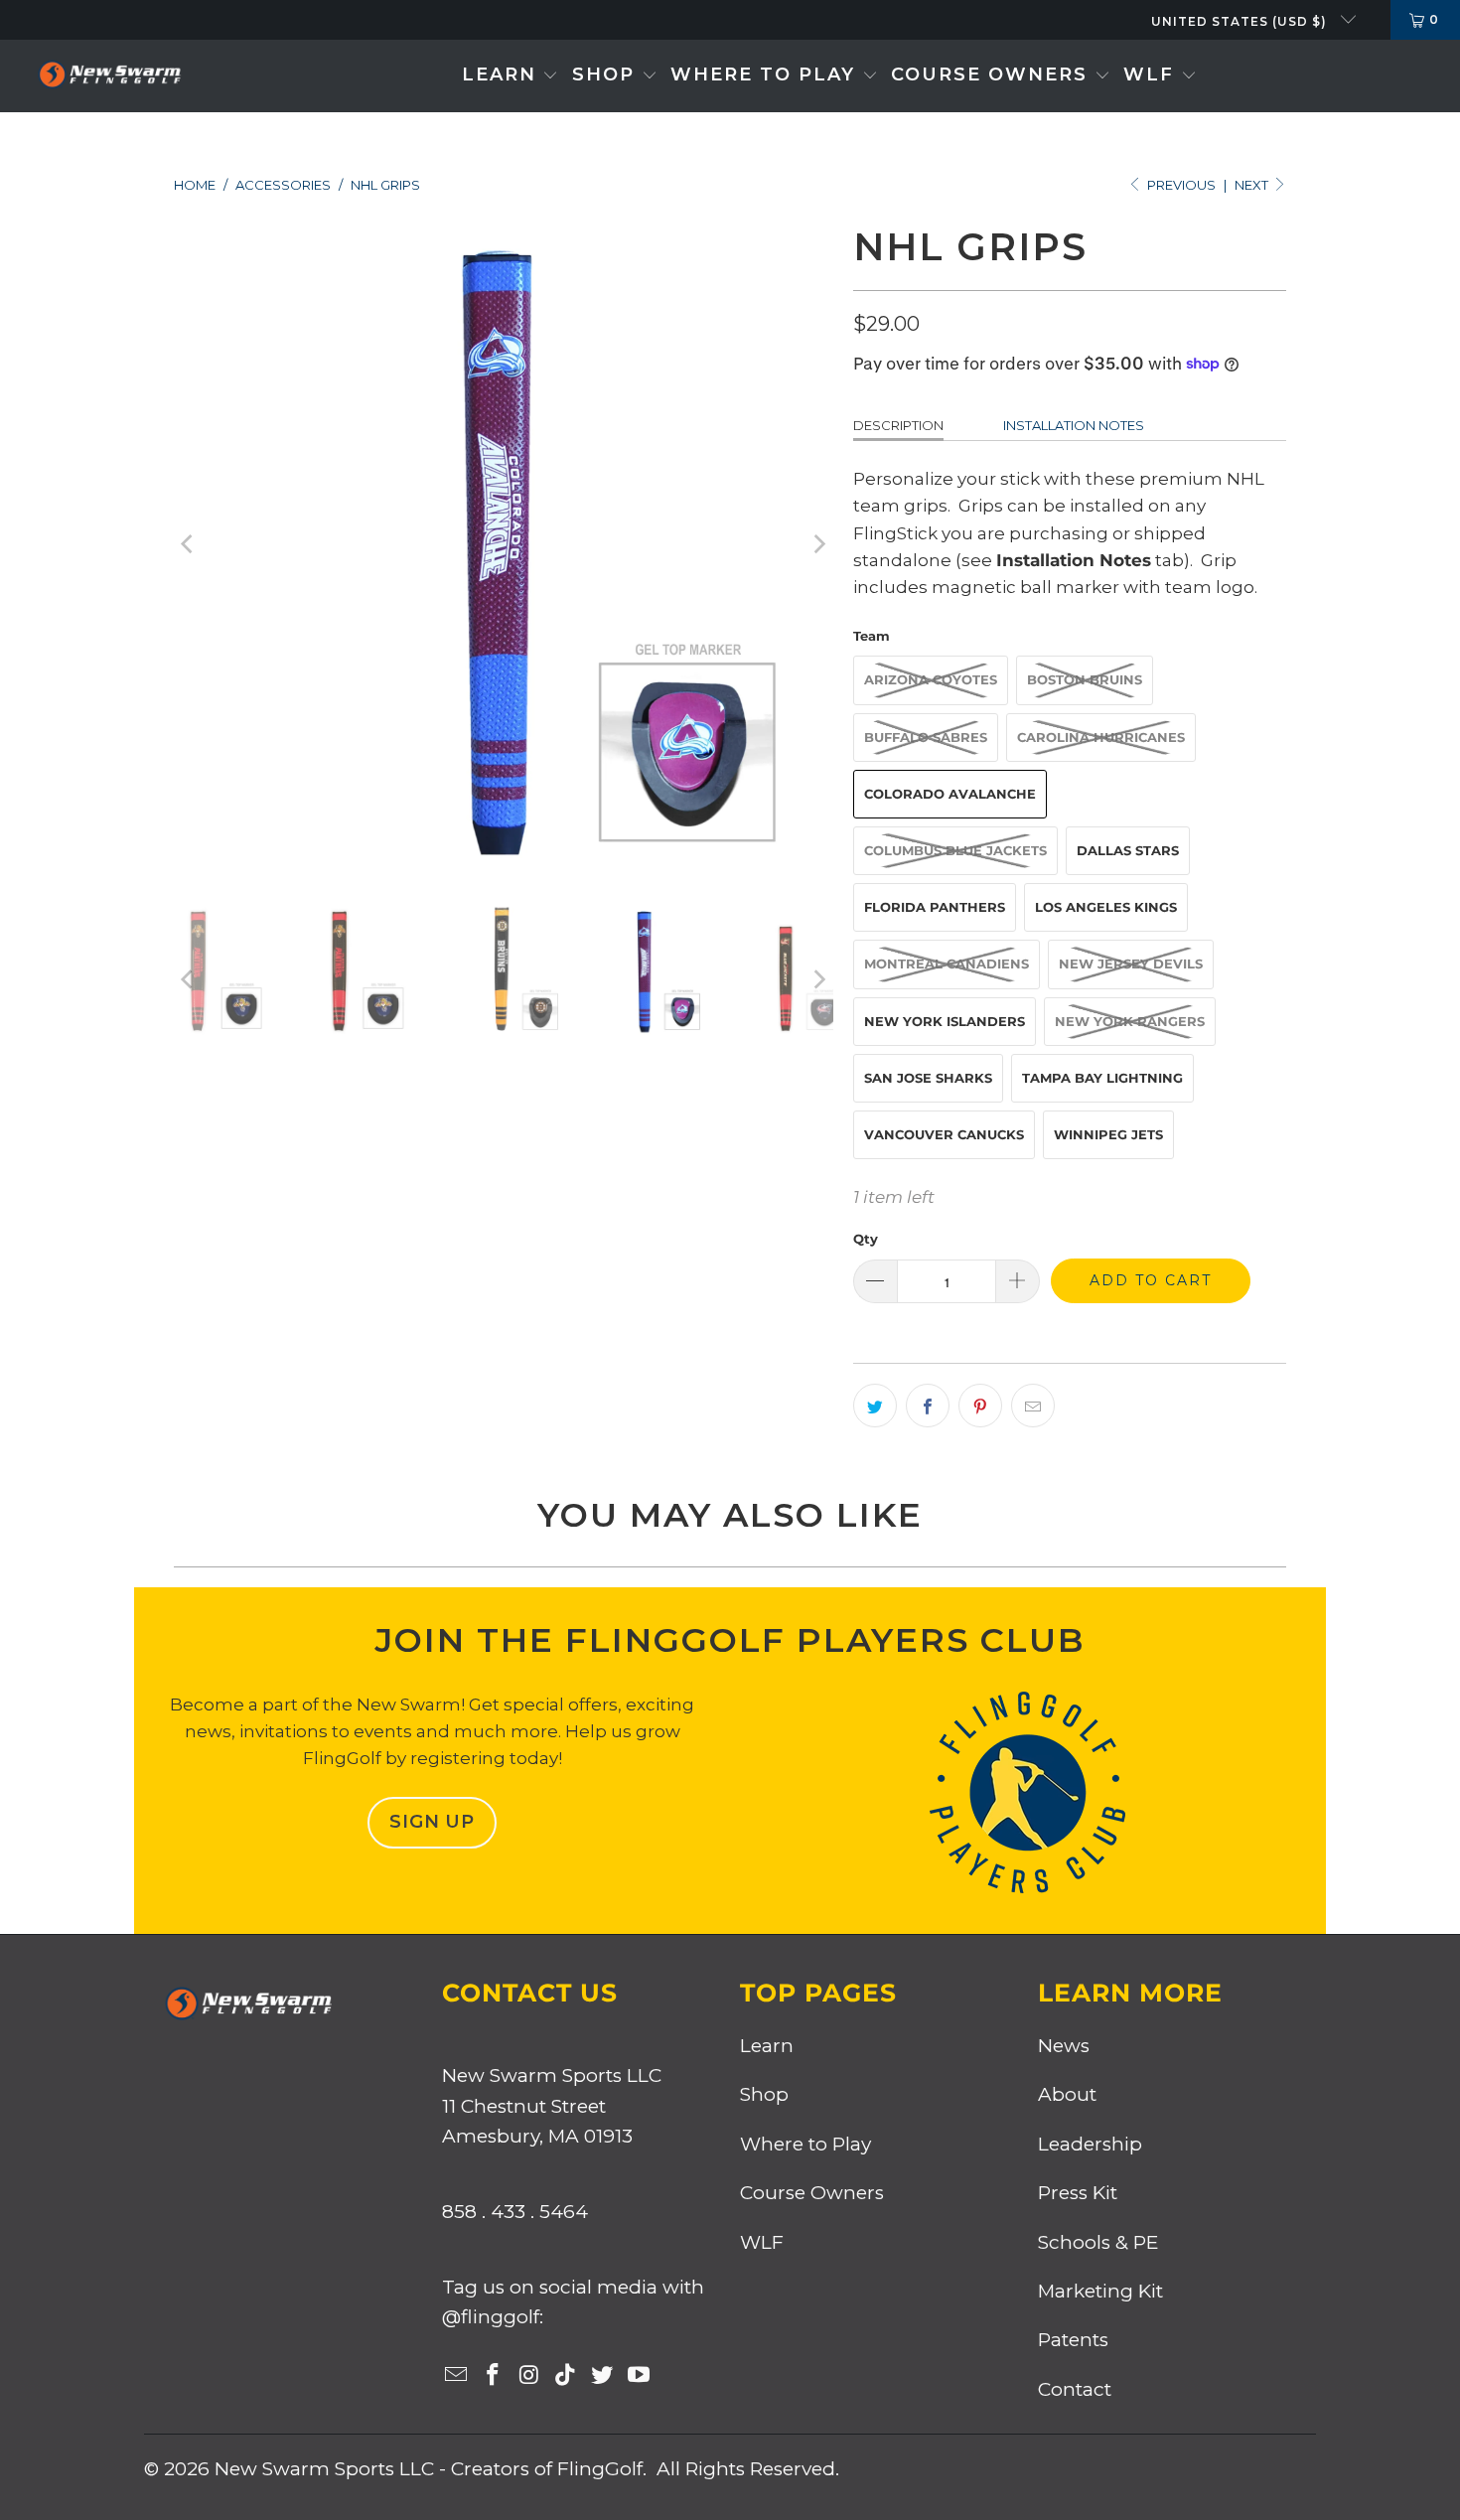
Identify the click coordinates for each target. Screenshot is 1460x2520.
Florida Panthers (935, 907)
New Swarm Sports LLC (324, 2469)
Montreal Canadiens (947, 964)
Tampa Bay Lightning (1102, 1078)
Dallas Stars (1128, 850)
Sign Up (432, 1822)
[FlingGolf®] (109, 76)
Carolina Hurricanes (1101, 737)
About (1067, 2094)
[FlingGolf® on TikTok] (566, 2376)
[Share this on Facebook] (928, 1406)
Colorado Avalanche (950, 794)
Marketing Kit (1100, 2291)
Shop (764, 2094)
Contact (1075, 2389)
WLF (762, 2242)
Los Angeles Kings (1106, 907)
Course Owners (812, 2193)
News (1064, 2046)
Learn (767, 2046)
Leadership (1090, 2144)
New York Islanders (945, 1021)
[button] (511, 76)
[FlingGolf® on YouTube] (639, 2376)
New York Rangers (1130, 1021)
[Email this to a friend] (1033, 1406)
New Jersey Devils (1131, 964)
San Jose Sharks (928, 1078)
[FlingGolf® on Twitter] (603, 2376)
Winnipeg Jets (1108, 1134)
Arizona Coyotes (931, 679)
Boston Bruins (1085, 679)
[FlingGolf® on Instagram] (529, 2376)
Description (898, 425)
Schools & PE (1098, 2242)
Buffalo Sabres (926, 737)
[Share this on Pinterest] (980, 1406)
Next (1253, 185)
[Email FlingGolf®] (457, 2376)
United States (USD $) (1241, 21)
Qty (866, 1239)
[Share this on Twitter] (875, 1406)
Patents (1073, 2340)
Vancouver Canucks (944, 1134)
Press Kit (1078, 2193)
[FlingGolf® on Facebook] (494, 2376)
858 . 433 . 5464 (515, 2212)
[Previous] (189, 544)
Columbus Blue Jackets (955, 850)
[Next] (818, 544)
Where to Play (805, 2144)
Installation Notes (1074, 425)
